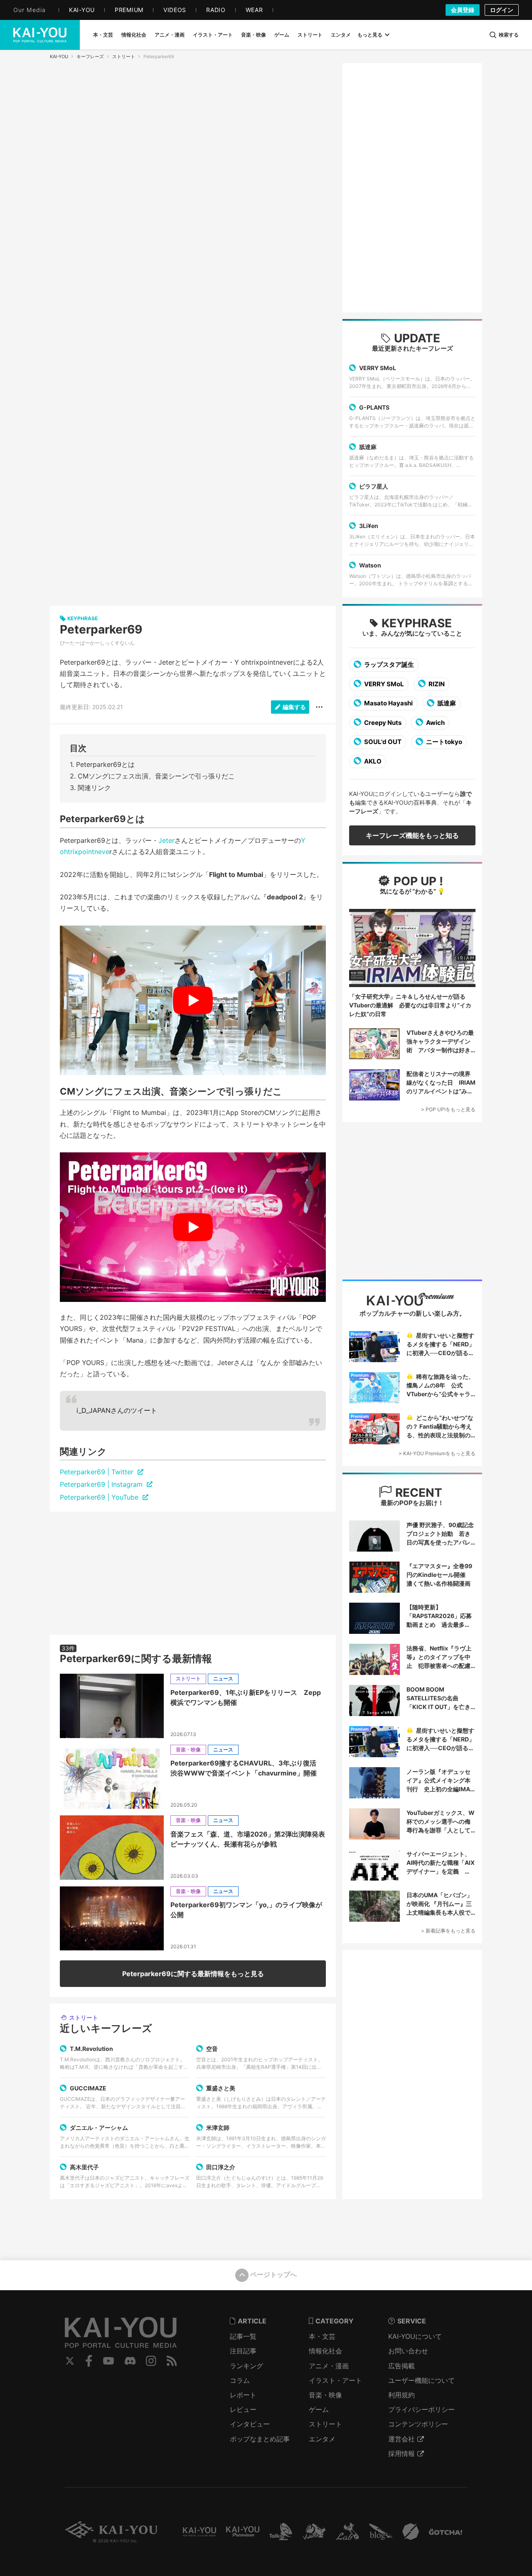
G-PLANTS (374, 407)
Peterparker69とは (105, 764)
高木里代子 (84, 2167)
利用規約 (401, 2395)
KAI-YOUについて (415, 2336)
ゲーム (319, 2409)
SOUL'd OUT (382, 742)
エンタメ (322, 2439)
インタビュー (250, 2424)
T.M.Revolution (91, 2049)
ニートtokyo (443, 742)
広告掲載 (401, 2366)
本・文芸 (322, 2336)
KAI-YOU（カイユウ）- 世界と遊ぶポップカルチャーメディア (40, 35)
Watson (370, 565)
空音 (212, 2049)
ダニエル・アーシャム (99, 2128)
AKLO (372, 761)
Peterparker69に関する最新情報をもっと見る (193, 1974)
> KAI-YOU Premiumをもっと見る (437, 1453)
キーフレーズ (90, 56)
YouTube (108, 2361)
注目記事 (243, 2351)
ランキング (246, 2366)
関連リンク (94, 788)
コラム (240, 2380)
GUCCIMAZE (88, 2088)
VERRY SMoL (378, 368)
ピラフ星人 (374, 486)
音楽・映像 (188, 1750)
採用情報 (401, 2453)
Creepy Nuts (382, 723)
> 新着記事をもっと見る (448, 1931)
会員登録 (463, 10)
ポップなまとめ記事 (260, 2439)
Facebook (89, 2361)
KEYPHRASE (417, 623)
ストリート (124, 56)
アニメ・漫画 (329, 2366)
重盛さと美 (221, 2088)
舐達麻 (368, 447)
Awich (435, 723)
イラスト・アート (335, 2380)
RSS (172, 2361)
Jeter (166, 840)
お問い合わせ (408, 2351)
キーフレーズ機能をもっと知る (412, 835)
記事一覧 (243, 2336)
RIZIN (436, 684)
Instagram (151, 2361)
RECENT (417, 1493)
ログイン (502, 10)
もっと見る (370, 35)
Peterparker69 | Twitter (98, 1472)
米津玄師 (218, 2128)
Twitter (70, 2361)
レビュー (243, 2409)
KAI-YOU (59, 56)
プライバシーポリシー (421, 2409)
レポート (243, 2395)
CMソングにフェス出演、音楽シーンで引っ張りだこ (156, 776)
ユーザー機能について (421, 2380)
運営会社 (401, 2439)
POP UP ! (417, 881)
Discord (130, 2361)
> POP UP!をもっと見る (448, 1109)
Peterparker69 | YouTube (100, 1497)
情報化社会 (325, 2351)
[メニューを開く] (319, 707)
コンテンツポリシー (418, 2424)
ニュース (223, 1678)
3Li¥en (369, 526)
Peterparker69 (101, 629)
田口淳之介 (221, 2167)
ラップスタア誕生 (388, 664)
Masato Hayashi (388, 703)
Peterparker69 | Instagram (102, 1484)
